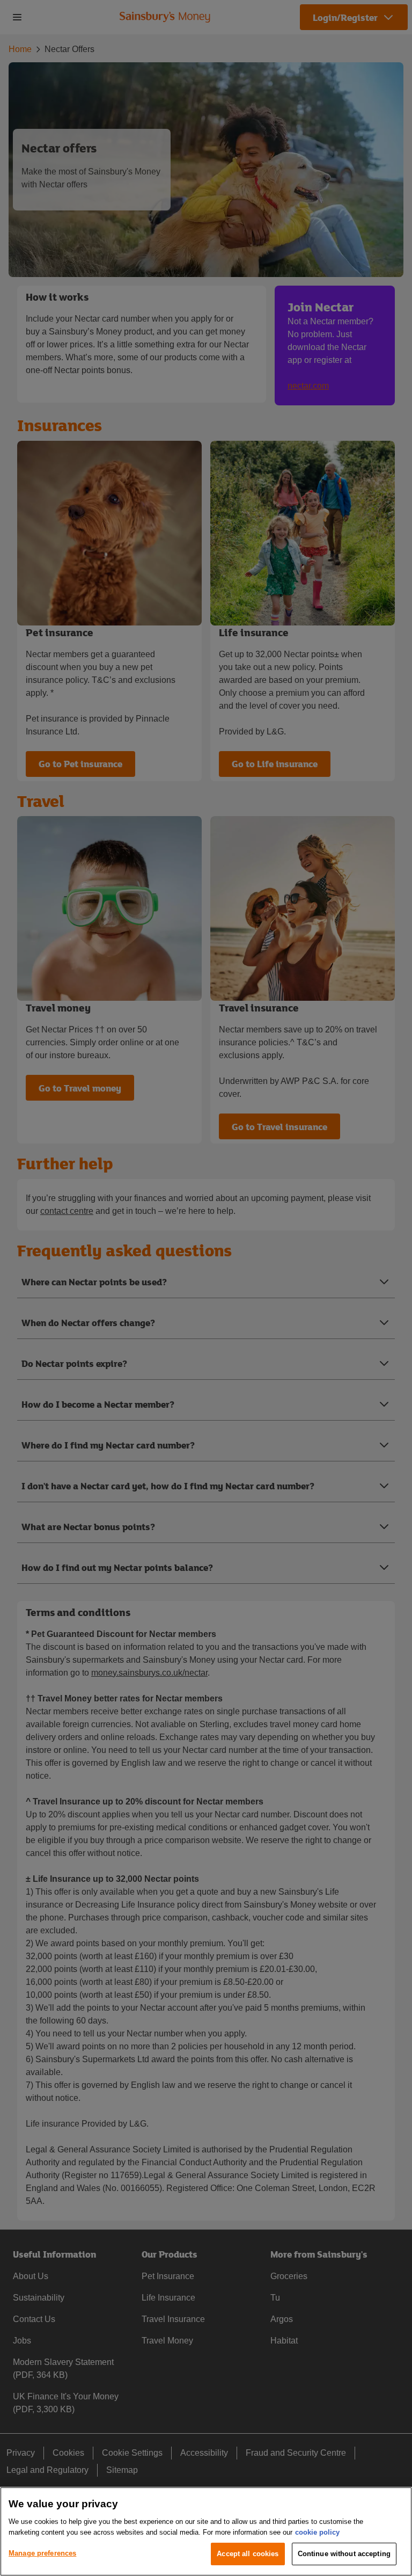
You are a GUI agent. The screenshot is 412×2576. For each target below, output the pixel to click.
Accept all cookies (248, 2554)
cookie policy (317, 2532)
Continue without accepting (344, 2554)
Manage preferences (42, 2553)
